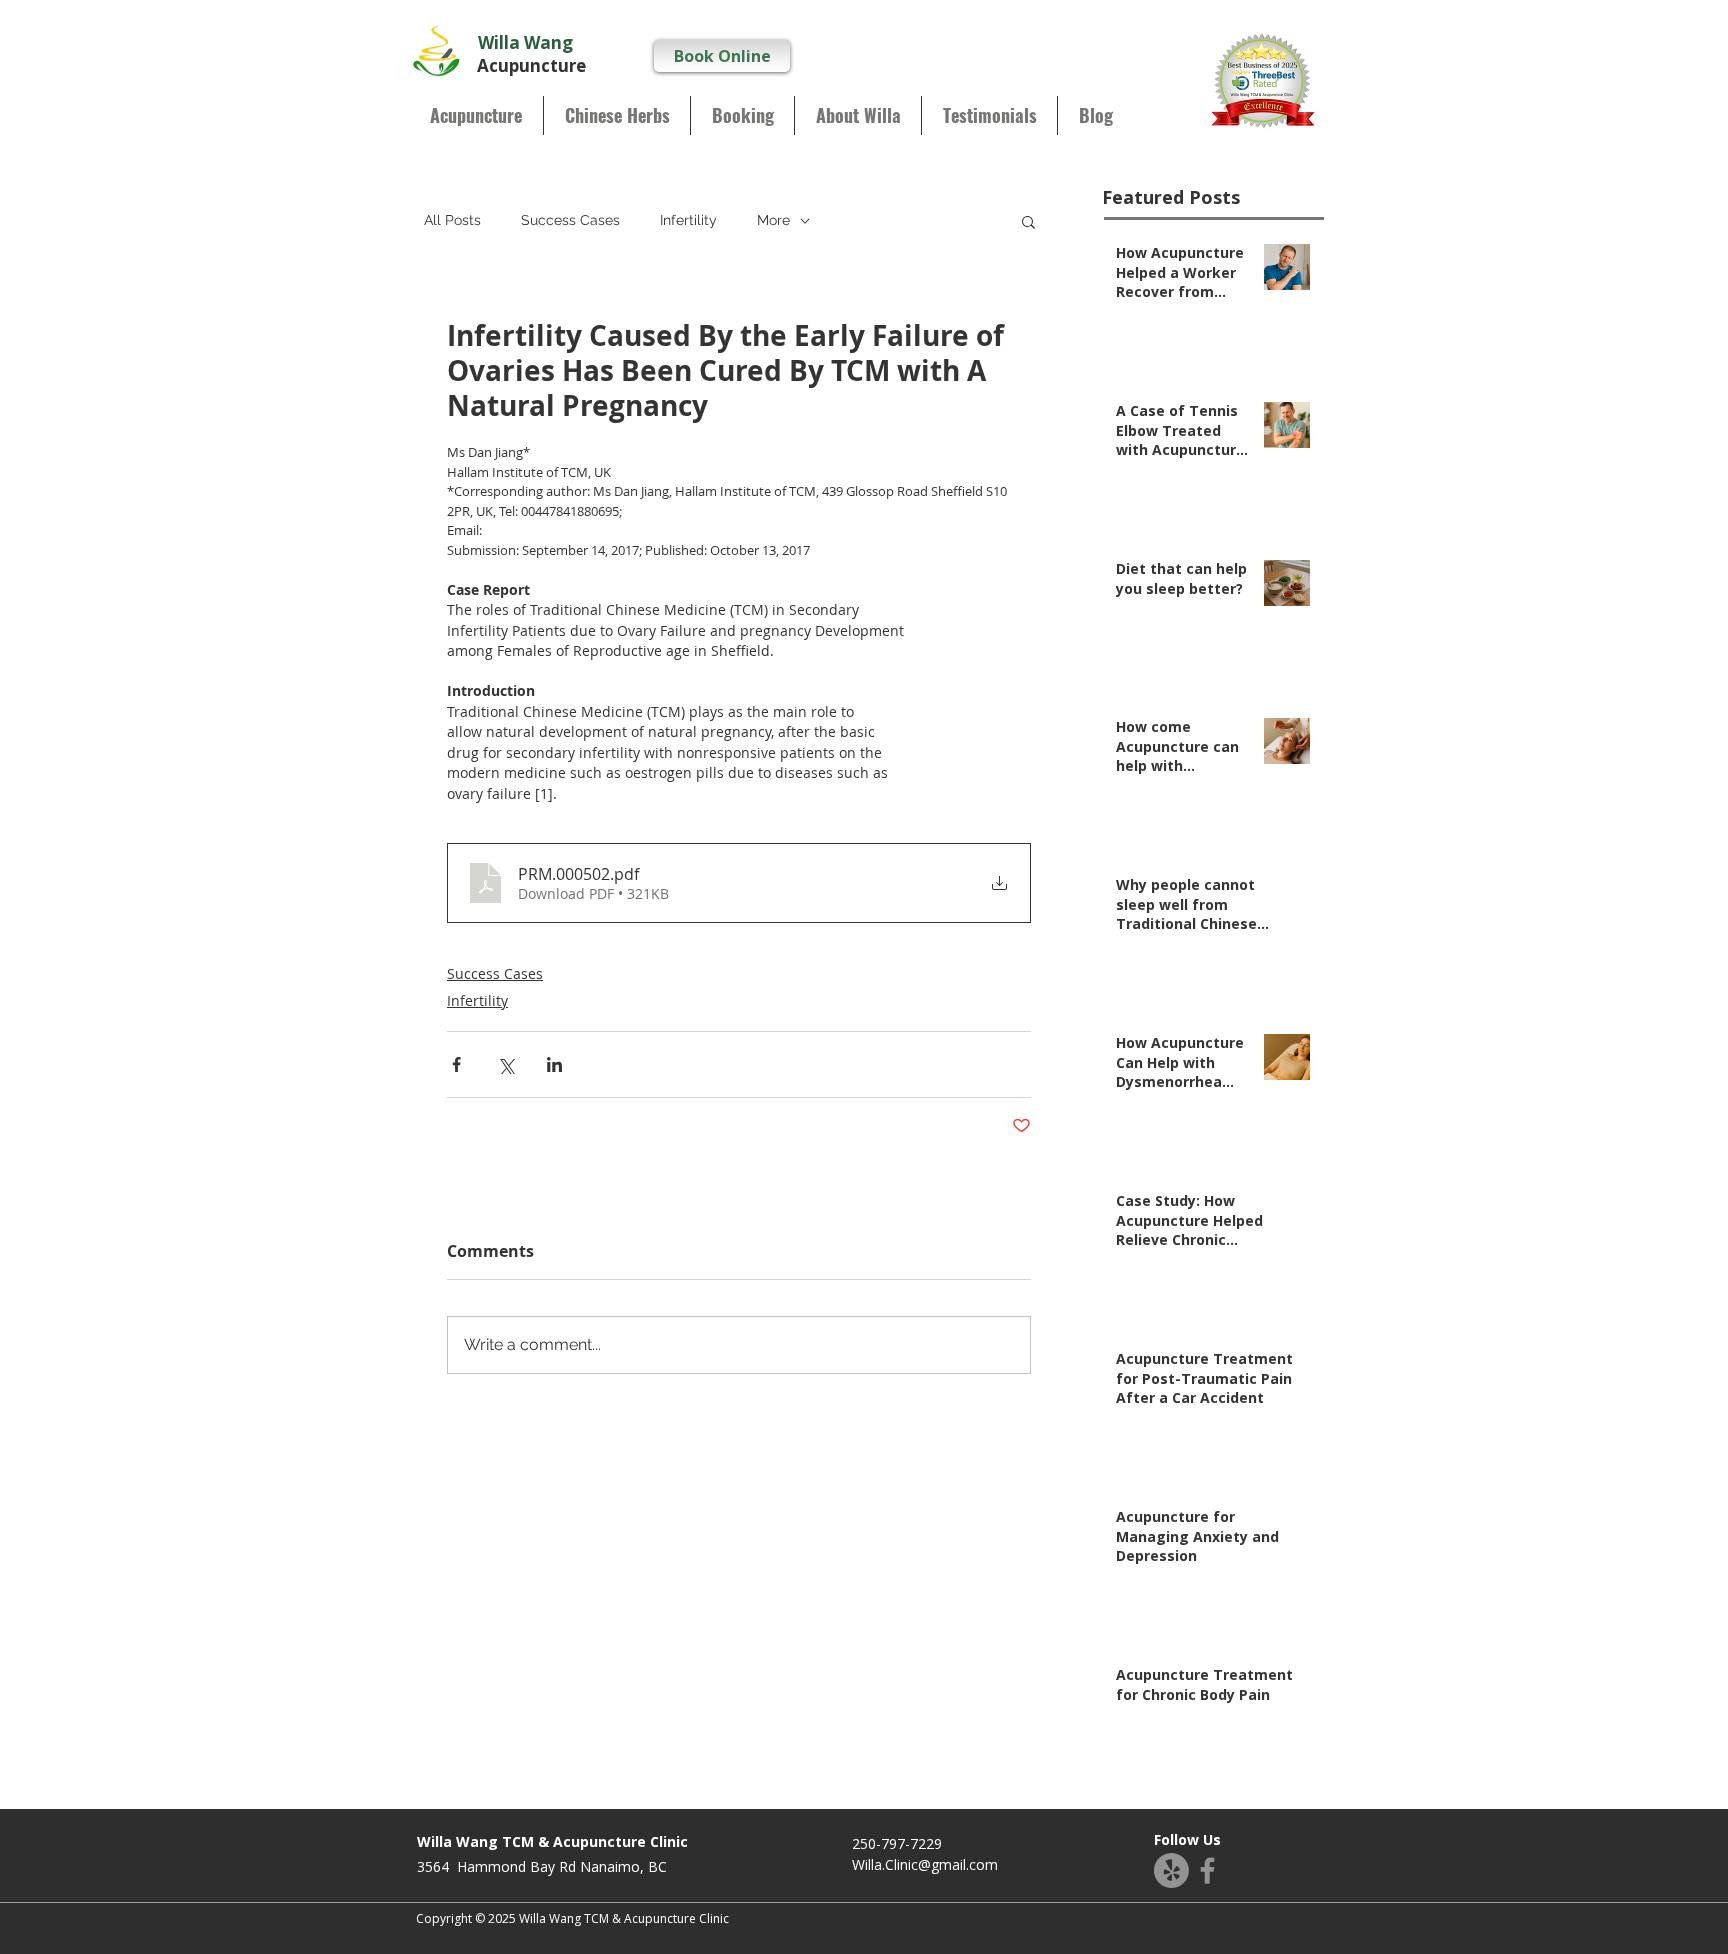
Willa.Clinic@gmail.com (925, 1864)
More (773, 220)
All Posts (452, 220)
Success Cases (570, 220)
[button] (1028, 221)
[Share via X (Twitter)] (505, 1064)
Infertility (688, 220)
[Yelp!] (1171, 1870)
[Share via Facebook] (456, 1064)
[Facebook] (1207, 1870)
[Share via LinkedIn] (554, 1064)
